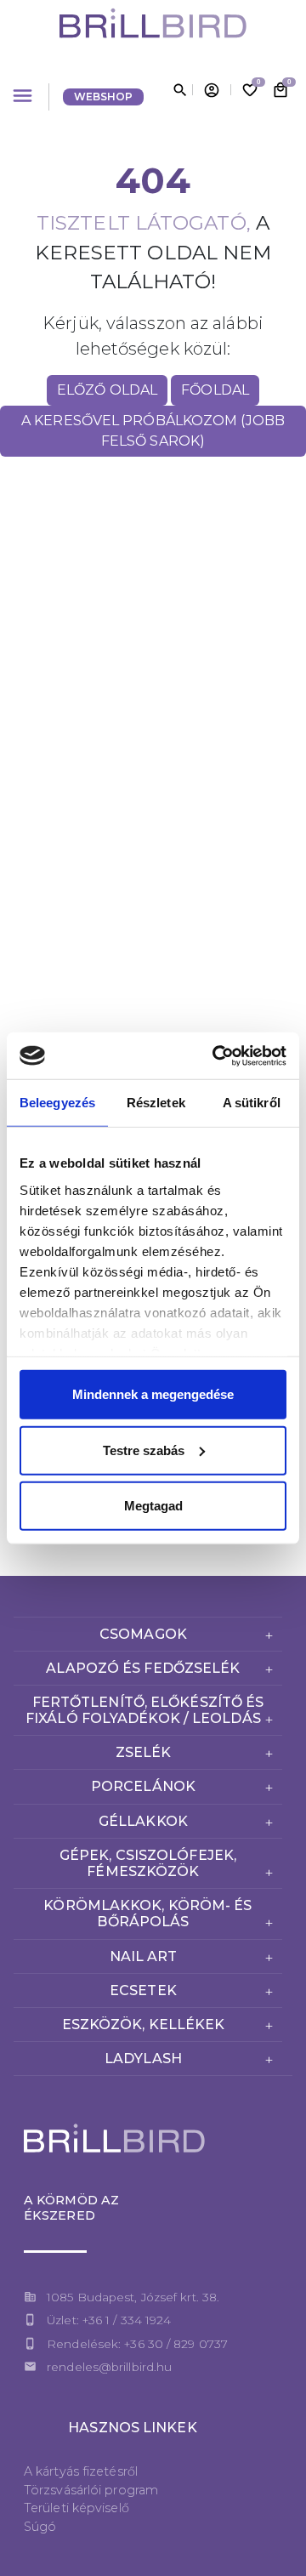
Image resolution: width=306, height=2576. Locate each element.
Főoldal (215, 390)
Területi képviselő (76, 2508)
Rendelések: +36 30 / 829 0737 (137, 2344)
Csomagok (143, 1634)
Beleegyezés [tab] (57, 1103)
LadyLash (143, 2059)
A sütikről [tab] (252, 1103)
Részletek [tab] (156, 1103)
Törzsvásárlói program (91, 2490)
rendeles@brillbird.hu (109, 2367)
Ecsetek (143, 1990)
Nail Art (144, 1956)
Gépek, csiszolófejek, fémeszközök (148, 1863)
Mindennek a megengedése (153, 1394)
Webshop (104, 97)
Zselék (144, 1752)
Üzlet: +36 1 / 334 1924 (109, 2320)
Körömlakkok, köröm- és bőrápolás (147, 1914)
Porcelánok (143, 1786)
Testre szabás (144, 1450)
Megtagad (153, 1506)
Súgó (40, 2527)
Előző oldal (107, 390)
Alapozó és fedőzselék (143, 1668)
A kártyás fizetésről (81, 2471)
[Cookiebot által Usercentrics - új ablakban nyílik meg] (216, 1055)
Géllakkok (143, 1821)
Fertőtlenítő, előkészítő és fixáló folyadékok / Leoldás (144, 1710)
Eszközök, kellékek (144, 2024)
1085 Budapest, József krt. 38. (133, 2297)
